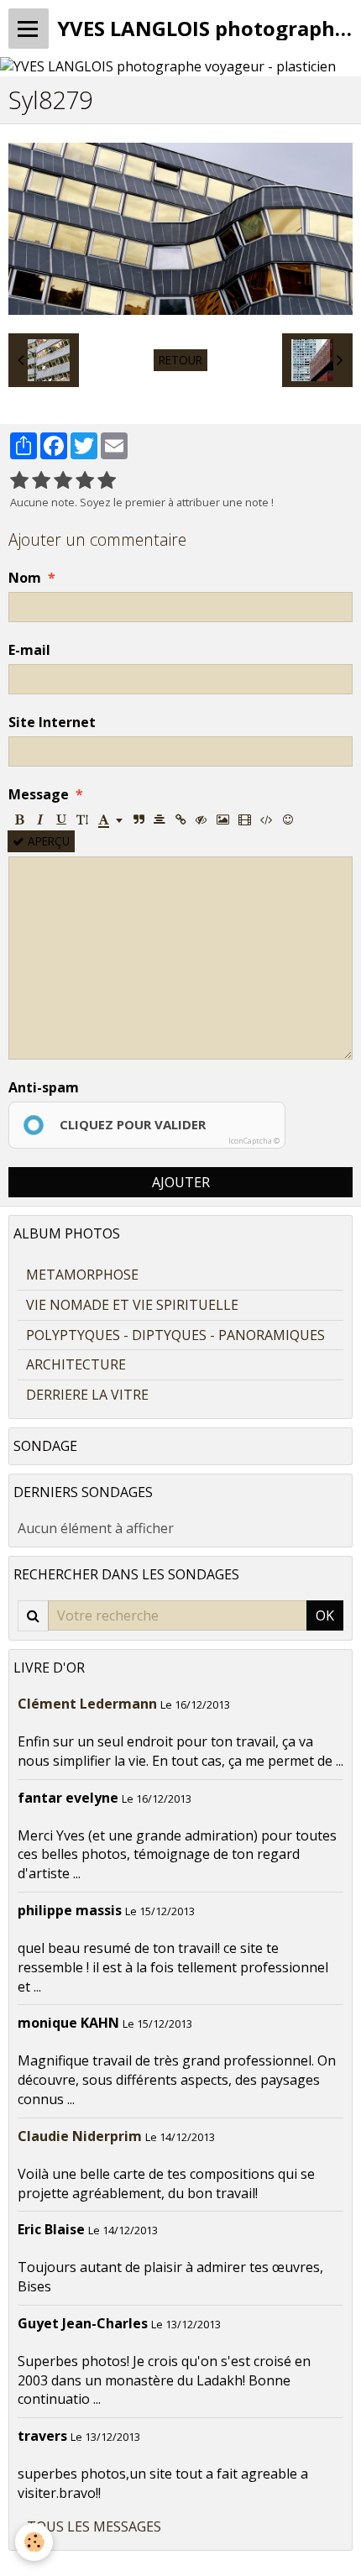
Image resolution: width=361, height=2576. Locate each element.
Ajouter (181, 1182)
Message (39, 794)
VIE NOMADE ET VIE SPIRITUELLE (132, 1305)
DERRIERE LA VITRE (87, 1395)
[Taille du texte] (82, 819)
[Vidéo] (245, 819)
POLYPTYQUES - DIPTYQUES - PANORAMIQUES (175, 1335)
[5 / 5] (107, 481)
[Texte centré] (160, 819)
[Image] (223, 819)
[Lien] (180, 819)
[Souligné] (61, 819)
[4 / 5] (85, 481)
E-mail (29, 650)
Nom (25, 578)
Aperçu (47, 841)
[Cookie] (34, 2542)
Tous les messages (94, 2526)
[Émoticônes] (288, 819)
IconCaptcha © (254, 1141)
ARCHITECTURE (76, 1364)
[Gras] (19, 819)
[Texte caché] (201, 819)
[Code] (267, 819)
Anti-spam (44, 1087)
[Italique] (40, 819)
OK (325, 1615)
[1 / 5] (19, 481)
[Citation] (139, 819)
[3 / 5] (63, 481)
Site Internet (52, 722)
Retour (180, 360)
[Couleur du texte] (110, 819)
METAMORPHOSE (82, 1275)
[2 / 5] (41, 481)
